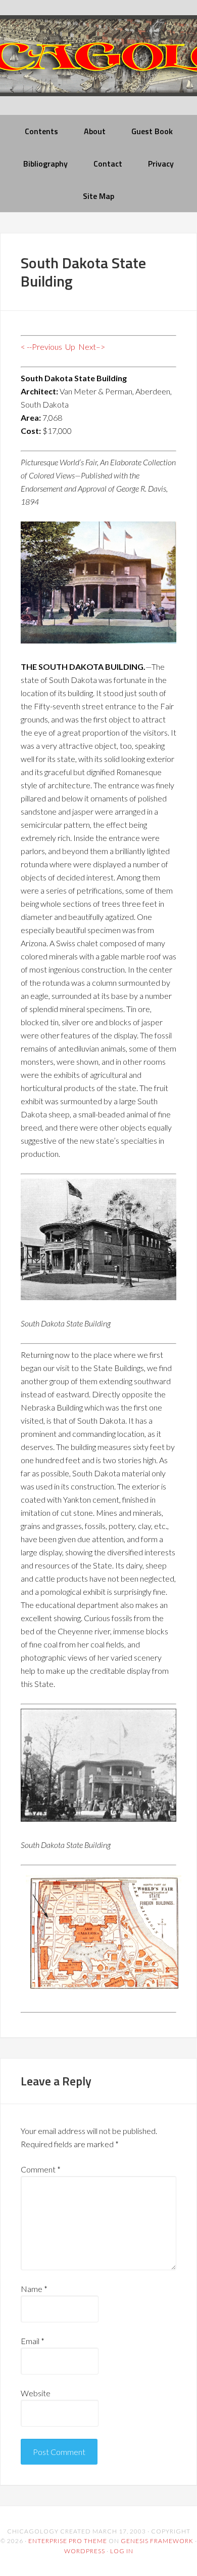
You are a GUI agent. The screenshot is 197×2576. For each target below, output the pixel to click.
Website (36, 2393)
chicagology (98, 64)
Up (70, 347)
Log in (122, 2551)
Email (33, 2341)
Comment (41, 2169)
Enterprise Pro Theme (68, 2541)
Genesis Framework (157, 2541)
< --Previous (41, 347)
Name (34, 2289)
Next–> (92, 347)
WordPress (85, 2551)
